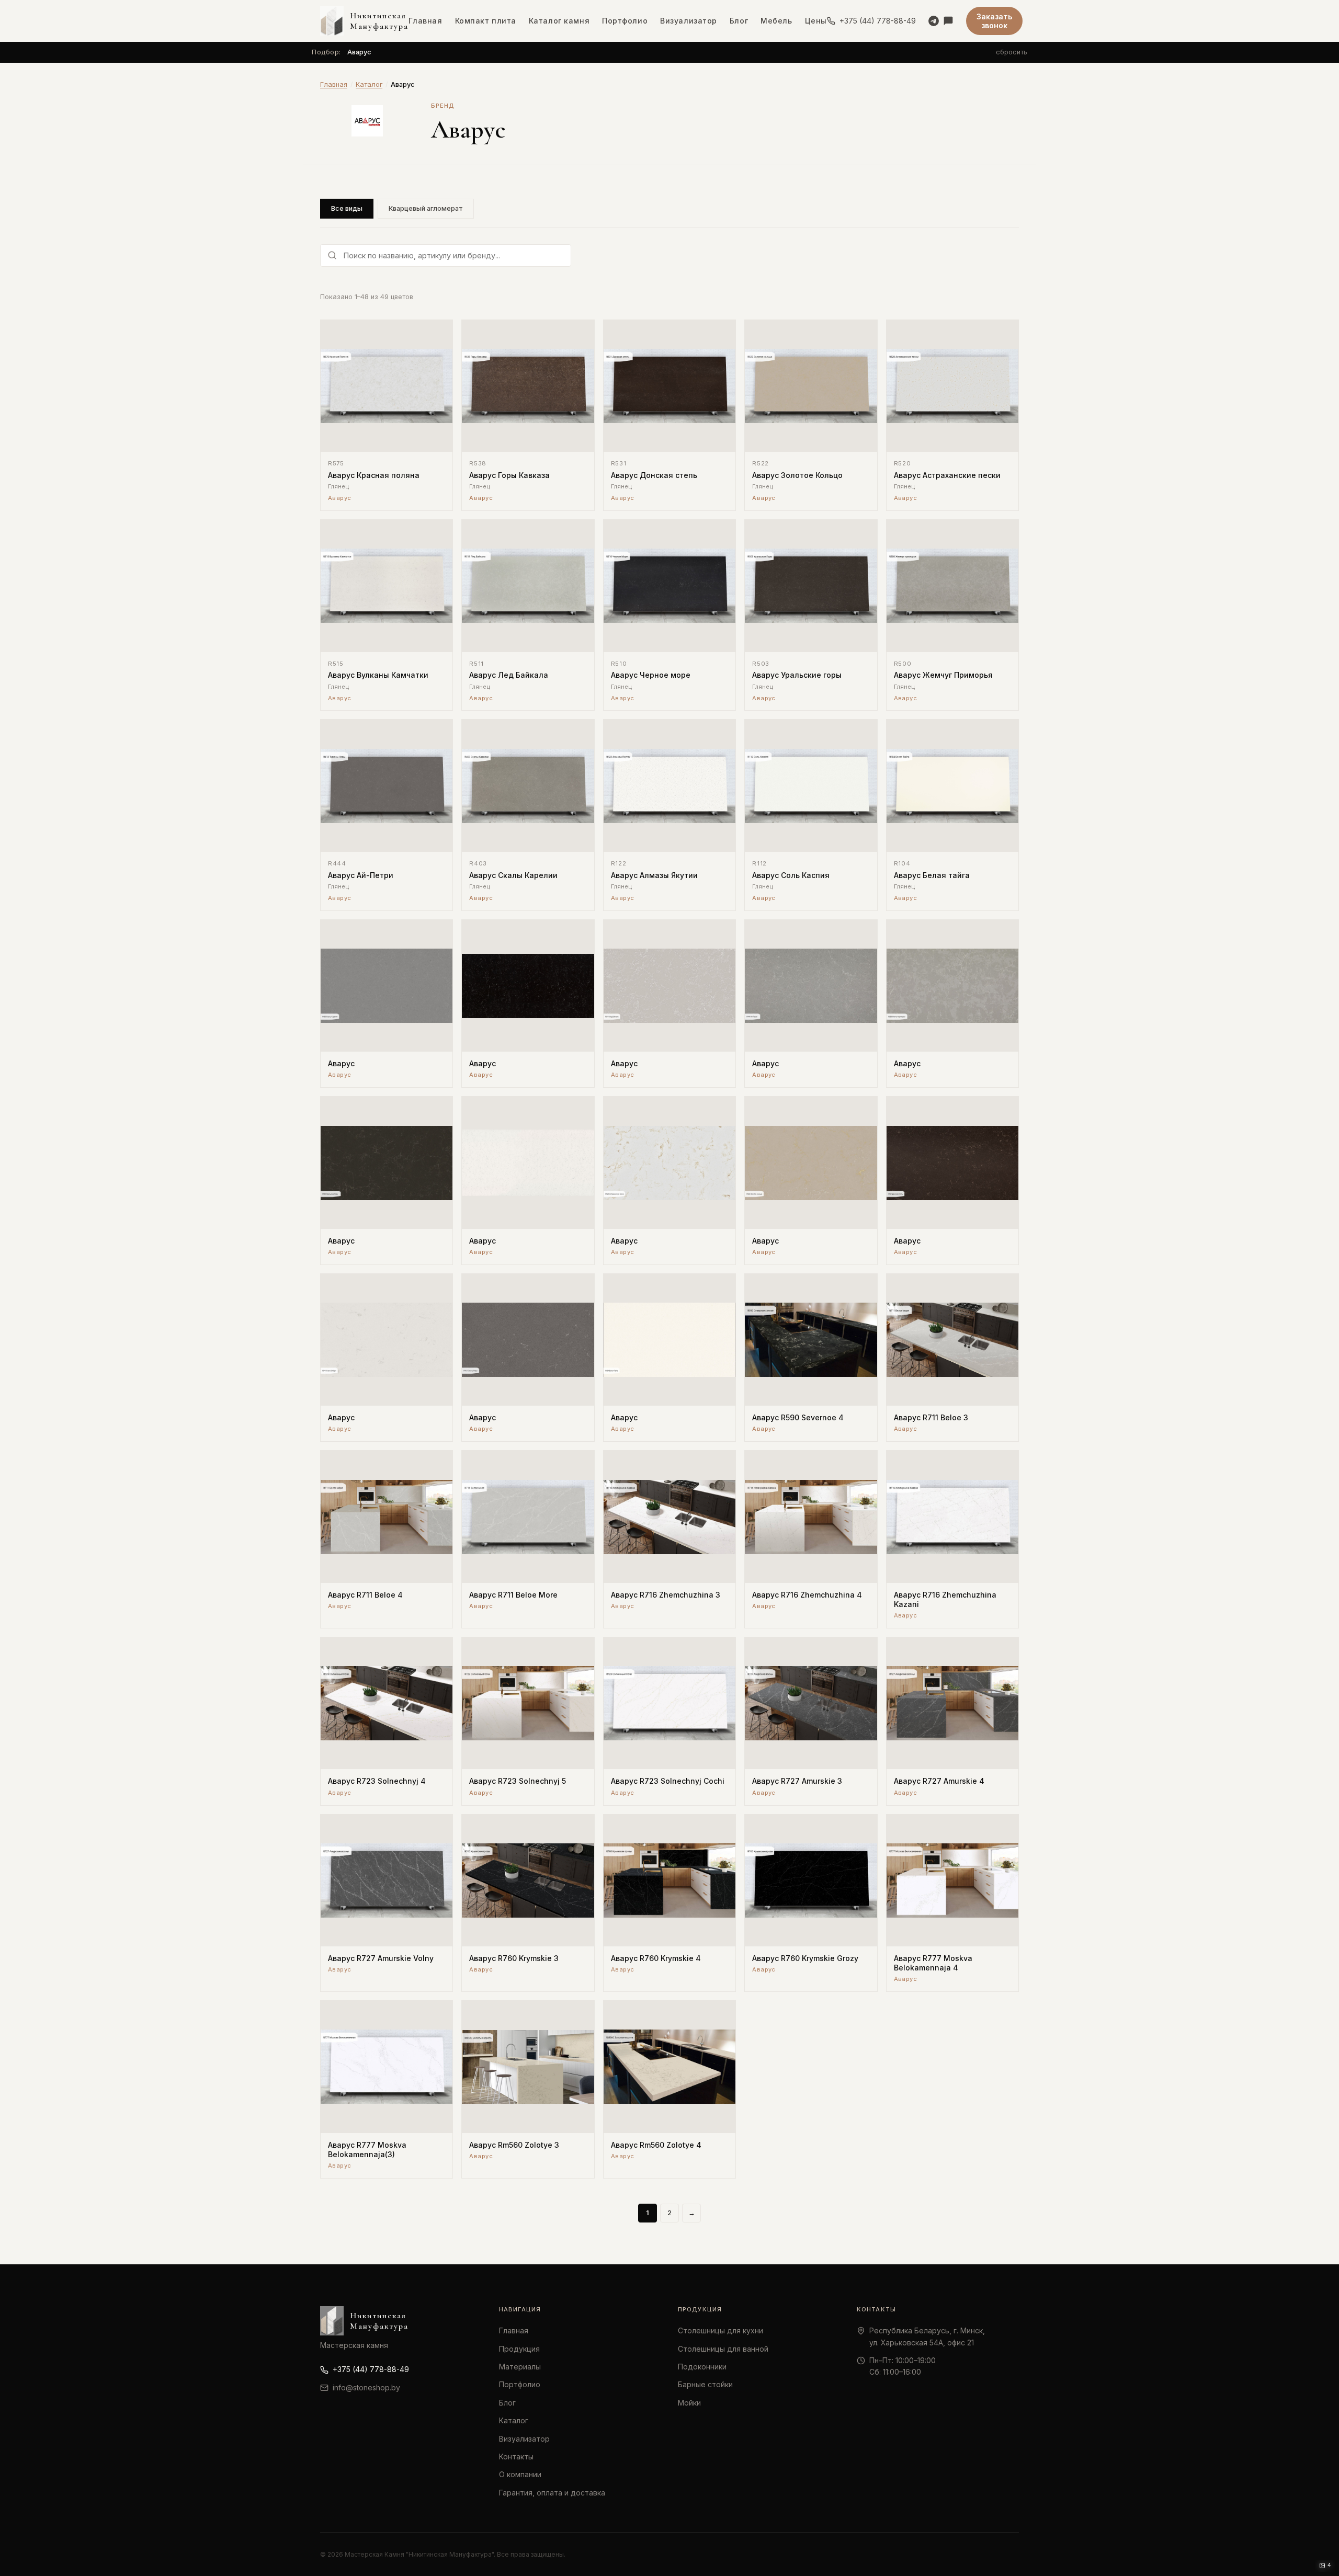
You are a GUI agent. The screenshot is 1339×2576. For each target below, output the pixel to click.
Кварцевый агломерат (426, 208)
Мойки (689, 2403)
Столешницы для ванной (723, 2349)
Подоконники (702, 2367)
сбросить (1012, 52)
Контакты (516, 2457)
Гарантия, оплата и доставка (552, 2493)
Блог (739, 21)
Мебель (776, 21)
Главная (425, 21)
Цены (816, 21)
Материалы (520, 2367)
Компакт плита (486, 21)
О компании (520, 2474)
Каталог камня (559, 21)
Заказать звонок (994, 21)
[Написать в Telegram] (934, 21)
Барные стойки (705, 2384)
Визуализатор (689, 21)
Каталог (369, 84)
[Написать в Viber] (948, 21)
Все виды (347, 208)
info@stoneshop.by (366, 2387)
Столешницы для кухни (720, 2330)
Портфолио (625, 21)
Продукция (519, 2349)
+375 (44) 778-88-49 (878, 21)
